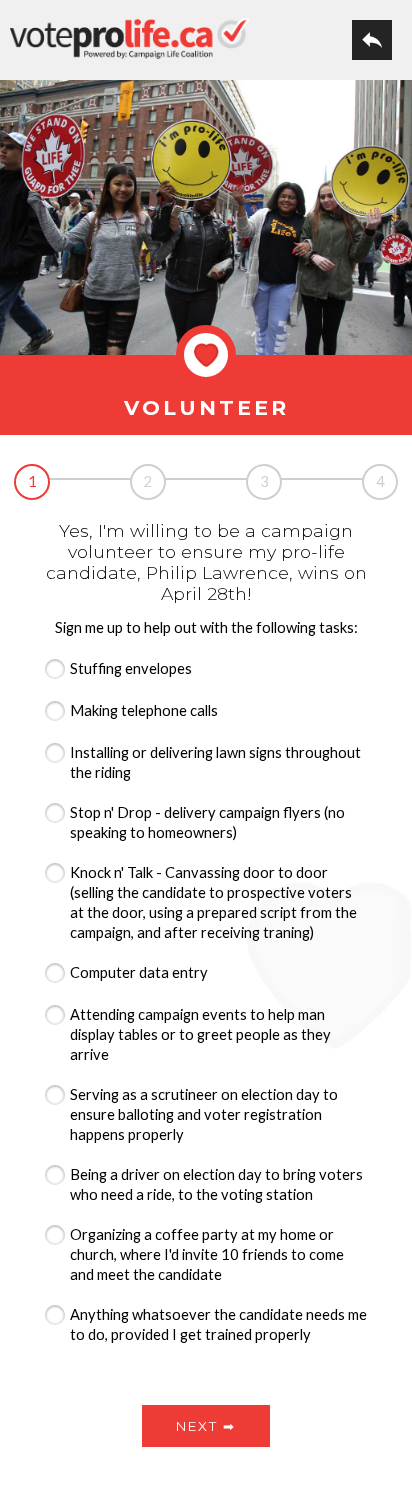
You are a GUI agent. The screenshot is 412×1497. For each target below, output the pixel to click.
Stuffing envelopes (131, 668)
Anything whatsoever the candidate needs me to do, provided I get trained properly (218, 1324)
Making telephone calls (144, 710)
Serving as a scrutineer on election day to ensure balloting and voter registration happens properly (204, 1114)
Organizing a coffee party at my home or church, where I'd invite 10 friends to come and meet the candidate (207, 1254)
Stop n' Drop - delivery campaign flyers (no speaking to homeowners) (207, 822)
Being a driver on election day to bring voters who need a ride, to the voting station (216, 1184)
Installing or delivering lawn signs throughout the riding (215, 762)
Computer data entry (139, 972)
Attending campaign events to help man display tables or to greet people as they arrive (200, 1034)
